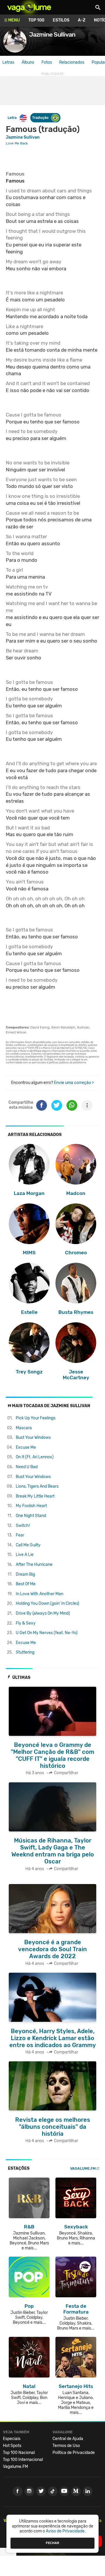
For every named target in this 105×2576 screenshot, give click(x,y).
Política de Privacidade (74, 2453)
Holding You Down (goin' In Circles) (48, 1603)
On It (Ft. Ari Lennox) (35, 1457)
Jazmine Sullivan (23, 137)
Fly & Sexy (26, 1623)
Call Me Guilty (28, 1545)
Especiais (12, 2439)
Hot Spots (12, 2446)
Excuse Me (26, 1447)
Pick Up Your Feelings (36, 1418)
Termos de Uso (66, 2446)
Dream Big (25, 1574)
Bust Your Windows (33, 1438)
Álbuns (28, 62)
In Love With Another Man (40, 1594)
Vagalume (29, 7)
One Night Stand (31, 1516)
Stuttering (25, 1652)
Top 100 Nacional (19, 2453)
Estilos (61, 20)
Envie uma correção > (74, 1083)
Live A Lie (25, 1555)
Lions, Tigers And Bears (37, 1486)
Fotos (47, 62)
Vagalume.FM (83, 2168)
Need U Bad (27, 1467)
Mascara (24, 1428)
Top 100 (36, 20)
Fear (20, 1535)
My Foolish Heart (31, 1506)
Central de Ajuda (68, 2439)
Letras (8, 62)
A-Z (82, 20)
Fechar (52, 2543)
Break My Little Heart (35, 1496)
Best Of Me (26, 1584)
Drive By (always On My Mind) (43, 1613)
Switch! (23, 1526)
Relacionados (72, 62)
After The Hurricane (34, 1565)
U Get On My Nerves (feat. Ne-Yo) (47, 1633)
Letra (12, 118)
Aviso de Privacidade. (66, 2531)
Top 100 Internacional (23, 2460)
